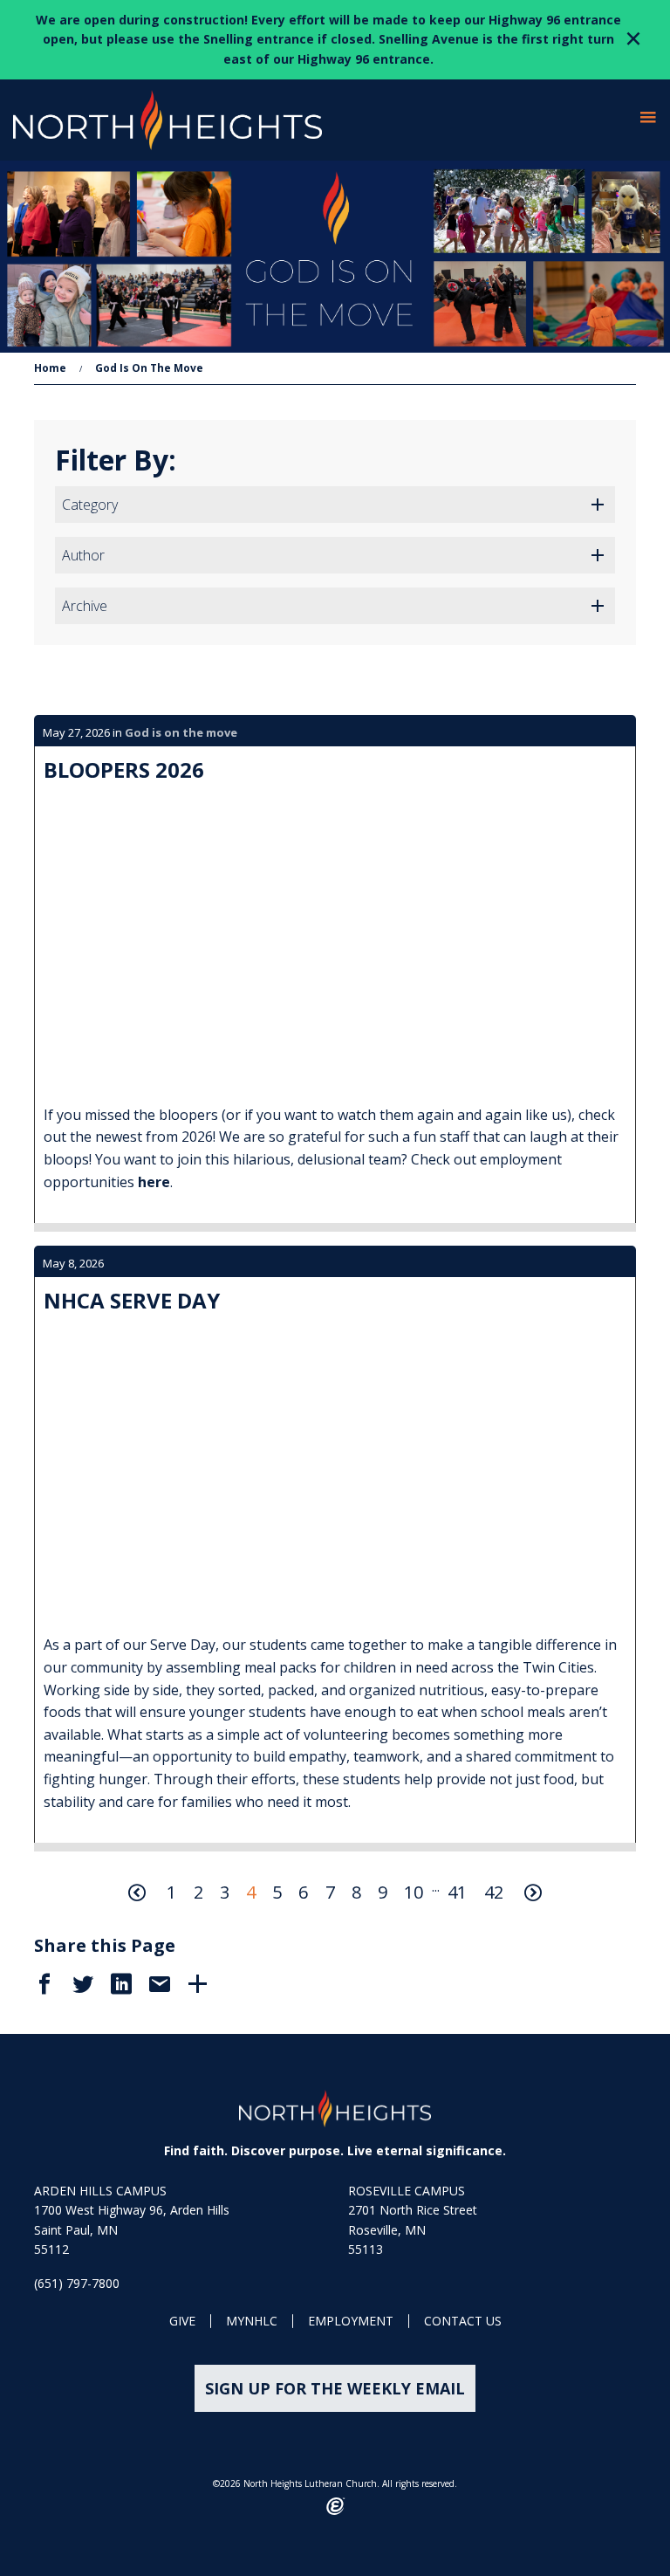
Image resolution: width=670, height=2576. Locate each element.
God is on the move (181, 732)
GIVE (182, 2322)
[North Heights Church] (335, 2109)
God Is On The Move (149, 368)
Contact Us (463, 2322)
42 (494, 1892)
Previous (137, 1893)
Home (50, 368)
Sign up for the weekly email (335, 2388)
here (154, 1182)
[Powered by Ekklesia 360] (335, 2506)
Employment (351, 2322)
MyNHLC (252, 2322)
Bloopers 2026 (124, 769)
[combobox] (335, 505)
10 (414, 1892)
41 (457, 1892)
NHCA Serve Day (132, 1300)
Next (533, 1893)
